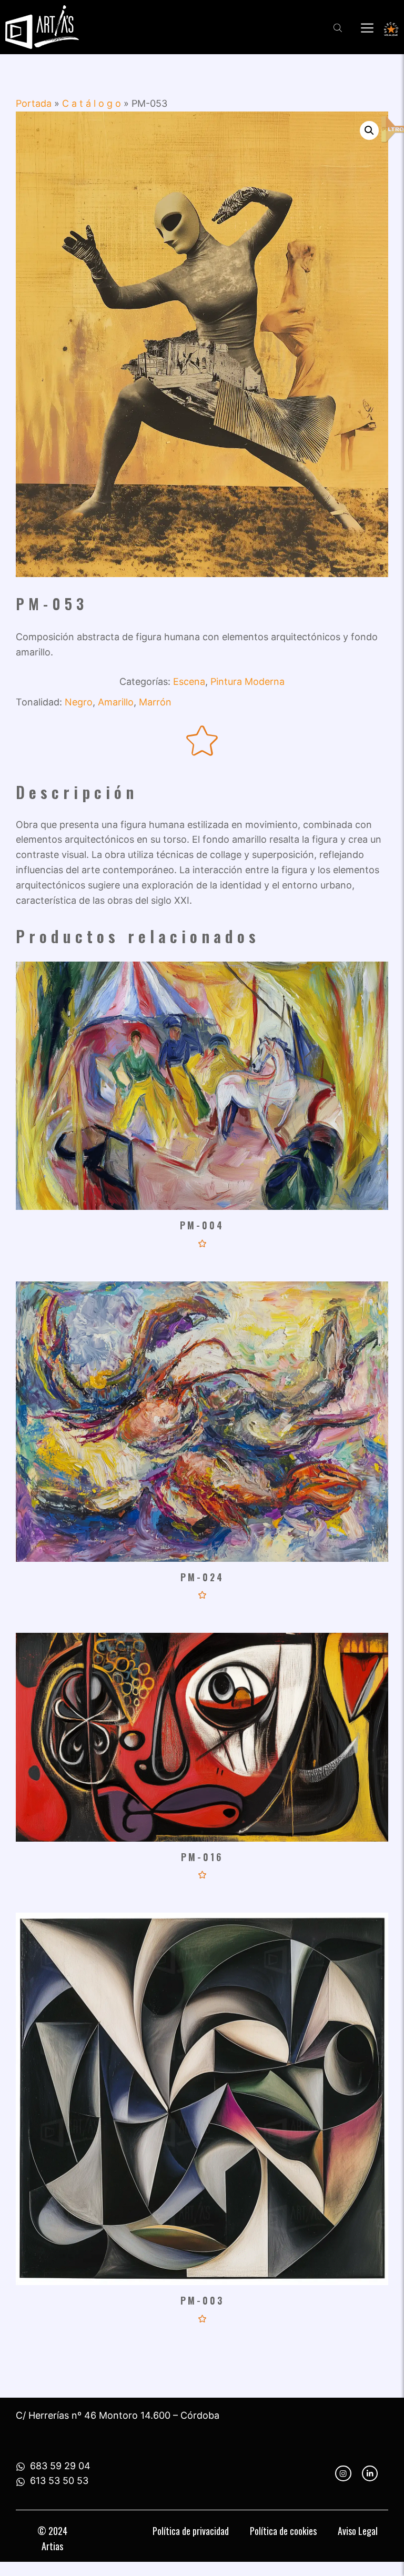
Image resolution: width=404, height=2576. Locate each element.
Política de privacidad (191, 2531)
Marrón (155, 702)
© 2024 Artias (52, 2538)
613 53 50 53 (59, 2481)
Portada (34, 103)
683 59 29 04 (60, 2466)
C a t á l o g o (92, 103)
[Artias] (42, 27)
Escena (189, 681)
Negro (79, 702)
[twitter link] (370, 2473)
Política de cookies (283, 2531)
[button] (369, 130)
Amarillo (116, 702)
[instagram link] (343, 2473)
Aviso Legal (358, 2531)
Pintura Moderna (248, 681)
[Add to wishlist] (202, 741)
